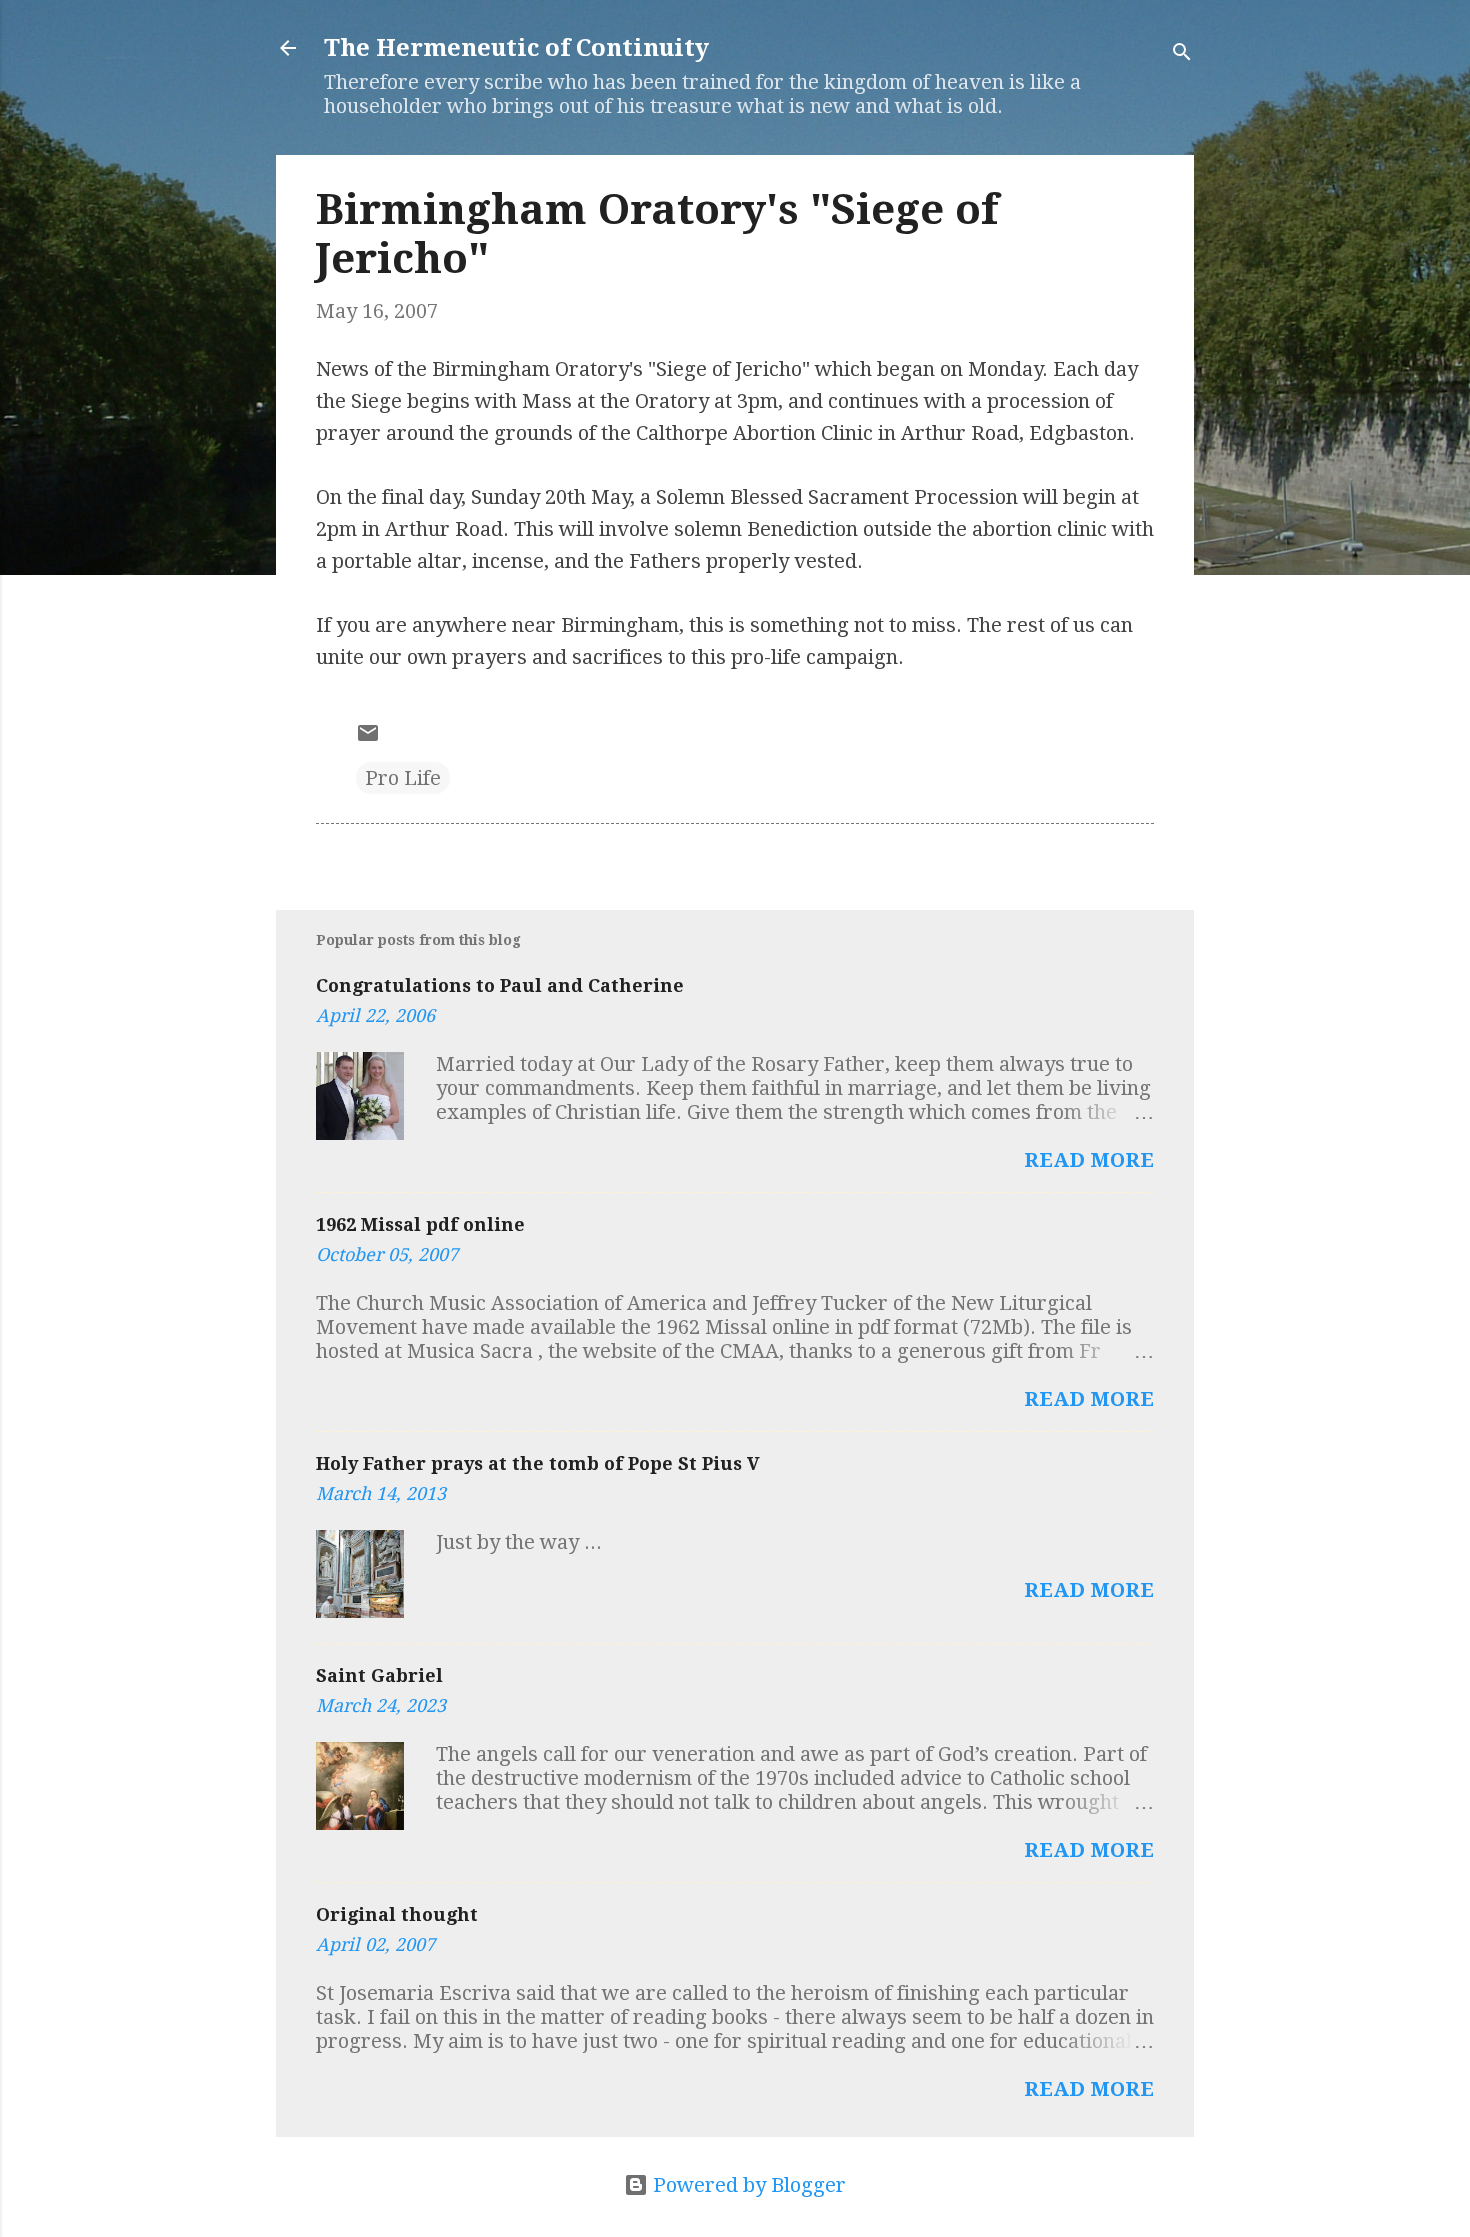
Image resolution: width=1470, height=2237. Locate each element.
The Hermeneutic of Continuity (516, 48)
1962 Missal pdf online (420, 1224)
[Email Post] (368, 738)
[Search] (1182, 54)
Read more (1089, 1160)
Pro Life (403, 778)
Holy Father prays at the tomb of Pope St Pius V (538, 1463)
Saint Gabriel (379, 1675)
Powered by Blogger (747, 2185)
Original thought (397, 1914)
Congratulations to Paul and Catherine (500, 985)
